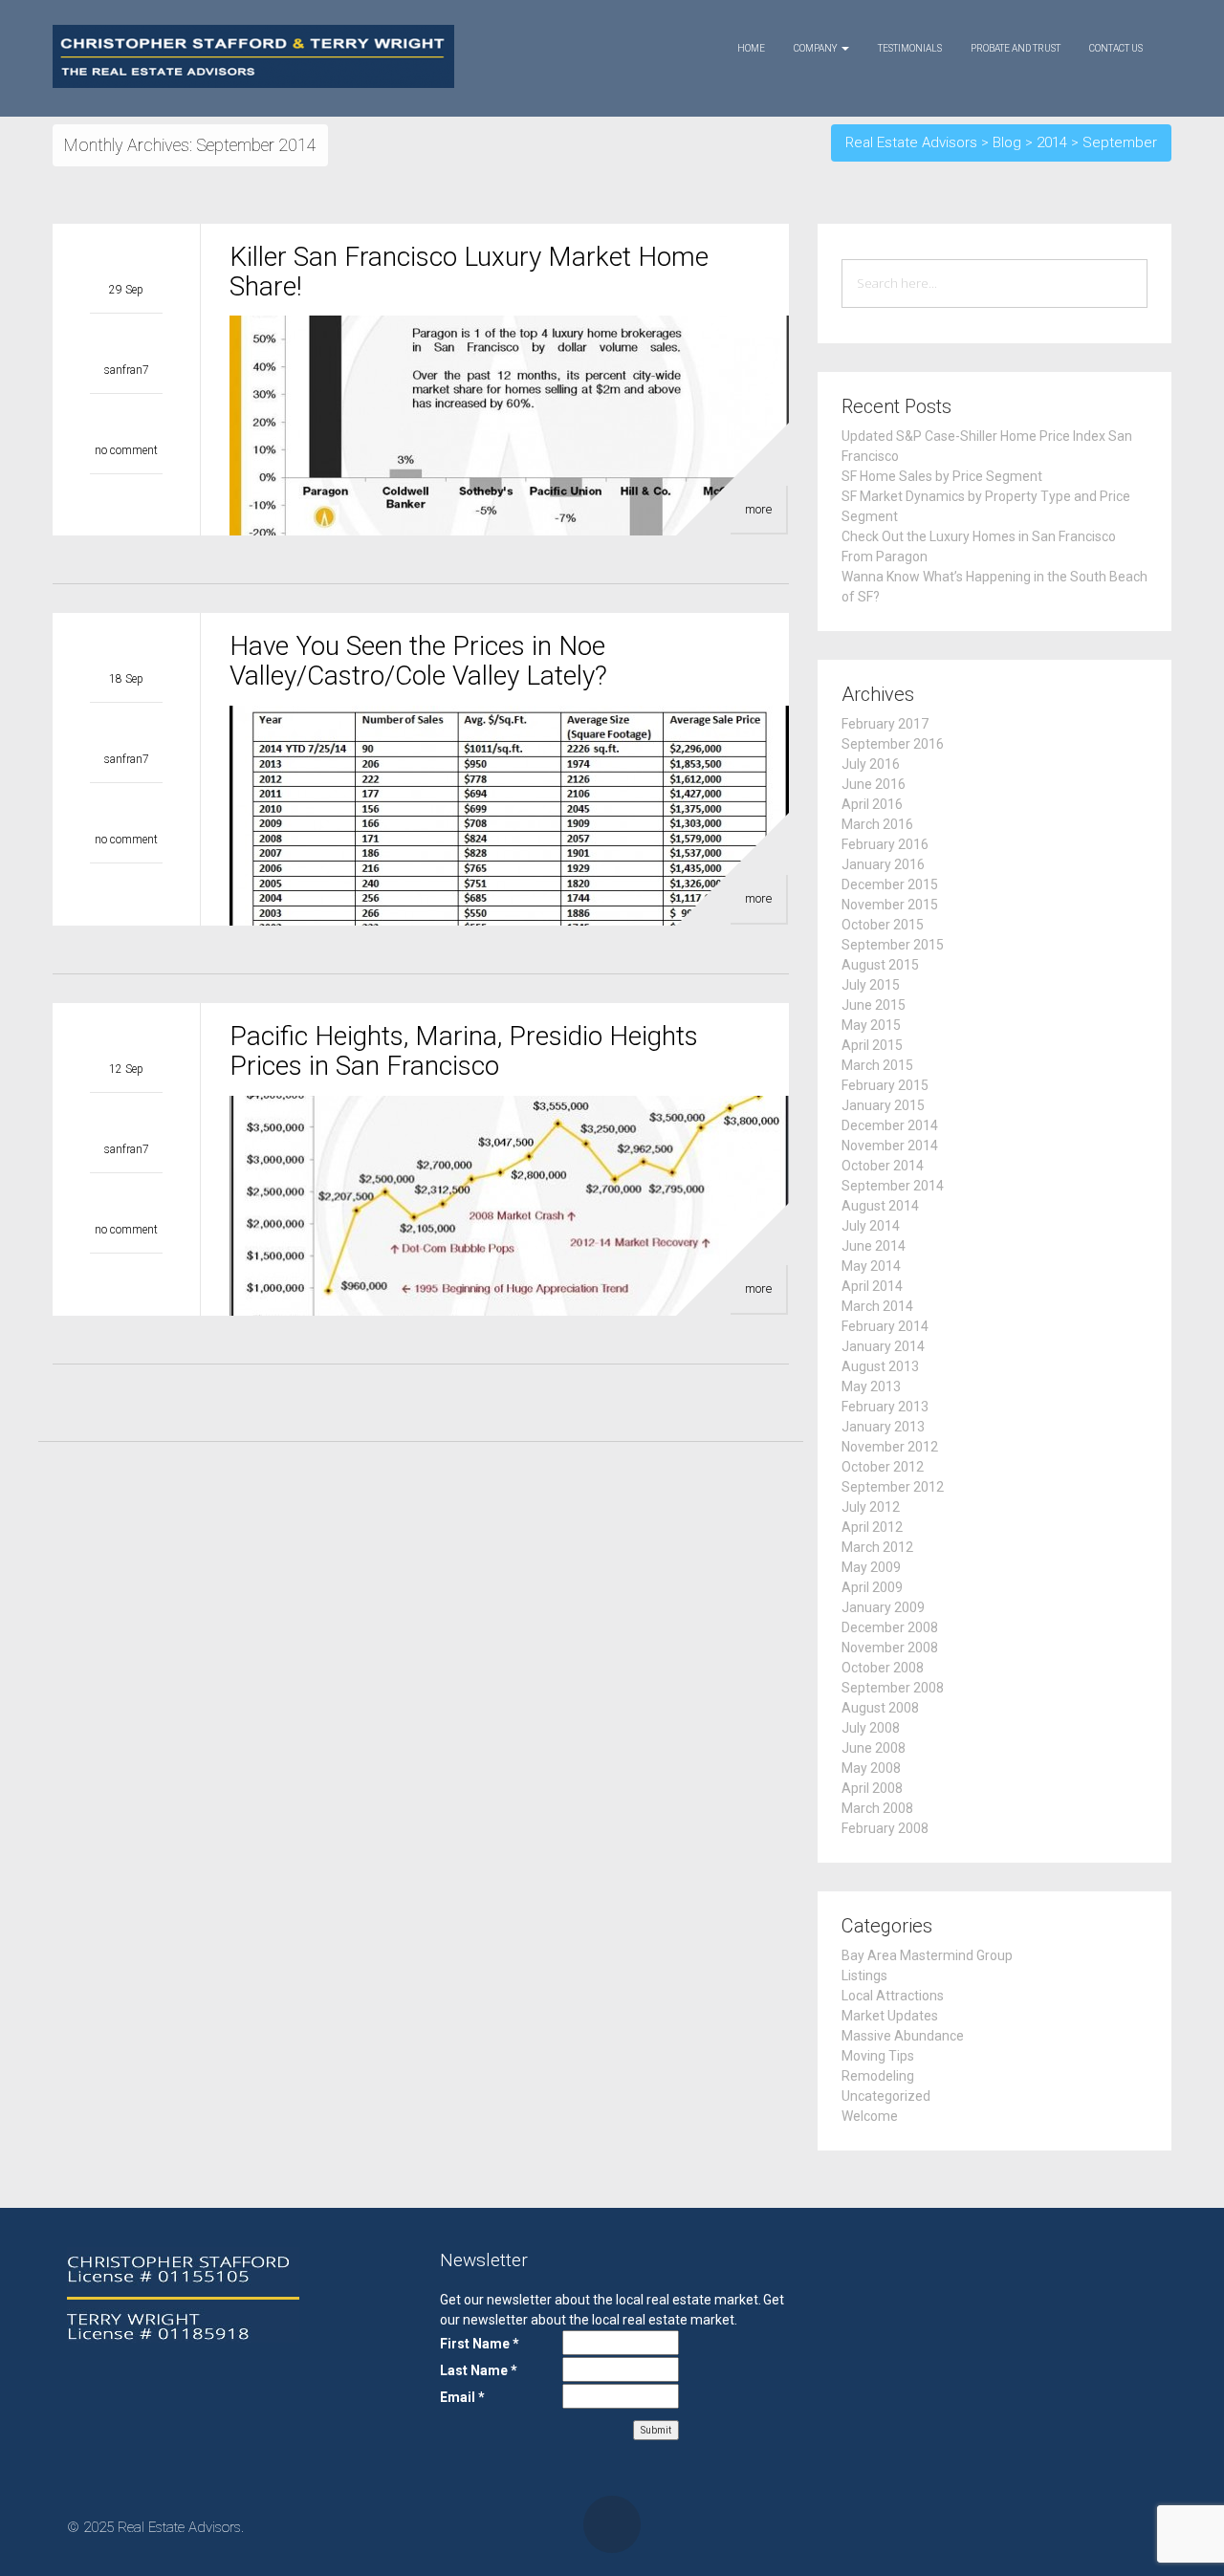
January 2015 (883, 1105)
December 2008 (890, 1627)
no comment (126, 450)
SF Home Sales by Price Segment (942, 476)
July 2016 (871, 764)
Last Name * (479, 2370)
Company (817, 48)
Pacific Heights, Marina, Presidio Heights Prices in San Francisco (464, 1051)
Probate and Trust (1016, 48)
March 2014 (877, 1306)
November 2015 (890, 905)
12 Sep (126, 1069)
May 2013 (871, 1386)
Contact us (1116, 48)
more (758, 509)
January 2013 (883, 1427)
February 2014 (885, 1326)
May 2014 (871, 1266)
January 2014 (883, 1346)
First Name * (480, 2344)
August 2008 (880, 1708)
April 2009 (872, 1587)
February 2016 (885, 844)
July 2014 (871, 1226)
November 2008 (890, 1648)
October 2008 (883, 1668)
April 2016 (872, 804)
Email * (462, 2397)
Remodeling (878, 2076)
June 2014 (874, 1246)
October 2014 (883, 1166)
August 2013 (880, 1366)
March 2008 (877, 1808)
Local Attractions (893, 1996)
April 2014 (872, 1286)
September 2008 (893, 1688)
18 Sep (126, 679)
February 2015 (885, 1085)
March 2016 (877, 824)
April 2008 (872, 1788)
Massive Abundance (903, 2036)
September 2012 (893, 1487)
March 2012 (877, 1547)
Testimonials (910, 48)
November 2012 (890, 1447)
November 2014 (890, 1146)
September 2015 (893, 945)
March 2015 (877, 1065)
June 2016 (874, 784)
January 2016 (883, 864)
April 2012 (872, 1527)
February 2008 (885, 1828)
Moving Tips (878, 2056)
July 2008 (871, 1728)
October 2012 (883, 1467)
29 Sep (126, 290)
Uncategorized (886, 2096)
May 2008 (871, 1768)
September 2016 (893, 744)
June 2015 (874, 1005)
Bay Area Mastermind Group (927, 1955)
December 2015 (890, 884)
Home (751, 48)
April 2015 (872, 1045)
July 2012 (871, 1507)
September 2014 (893, 1186)
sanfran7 (127, 370)
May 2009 (871, 1567)
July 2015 (871, 985)
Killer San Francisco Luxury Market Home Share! (469, 272)
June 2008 (874, 1748)
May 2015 (871, 1025)
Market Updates (890, 2016)
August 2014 (880, 1206)
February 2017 (885, 724)
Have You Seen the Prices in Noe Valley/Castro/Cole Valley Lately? (418, 661)
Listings (864, 1976)
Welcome (870, 2116)
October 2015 (883, 925)
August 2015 (880, 965)
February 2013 (885, 1407)
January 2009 (883, 1607)
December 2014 (890, 1125)
